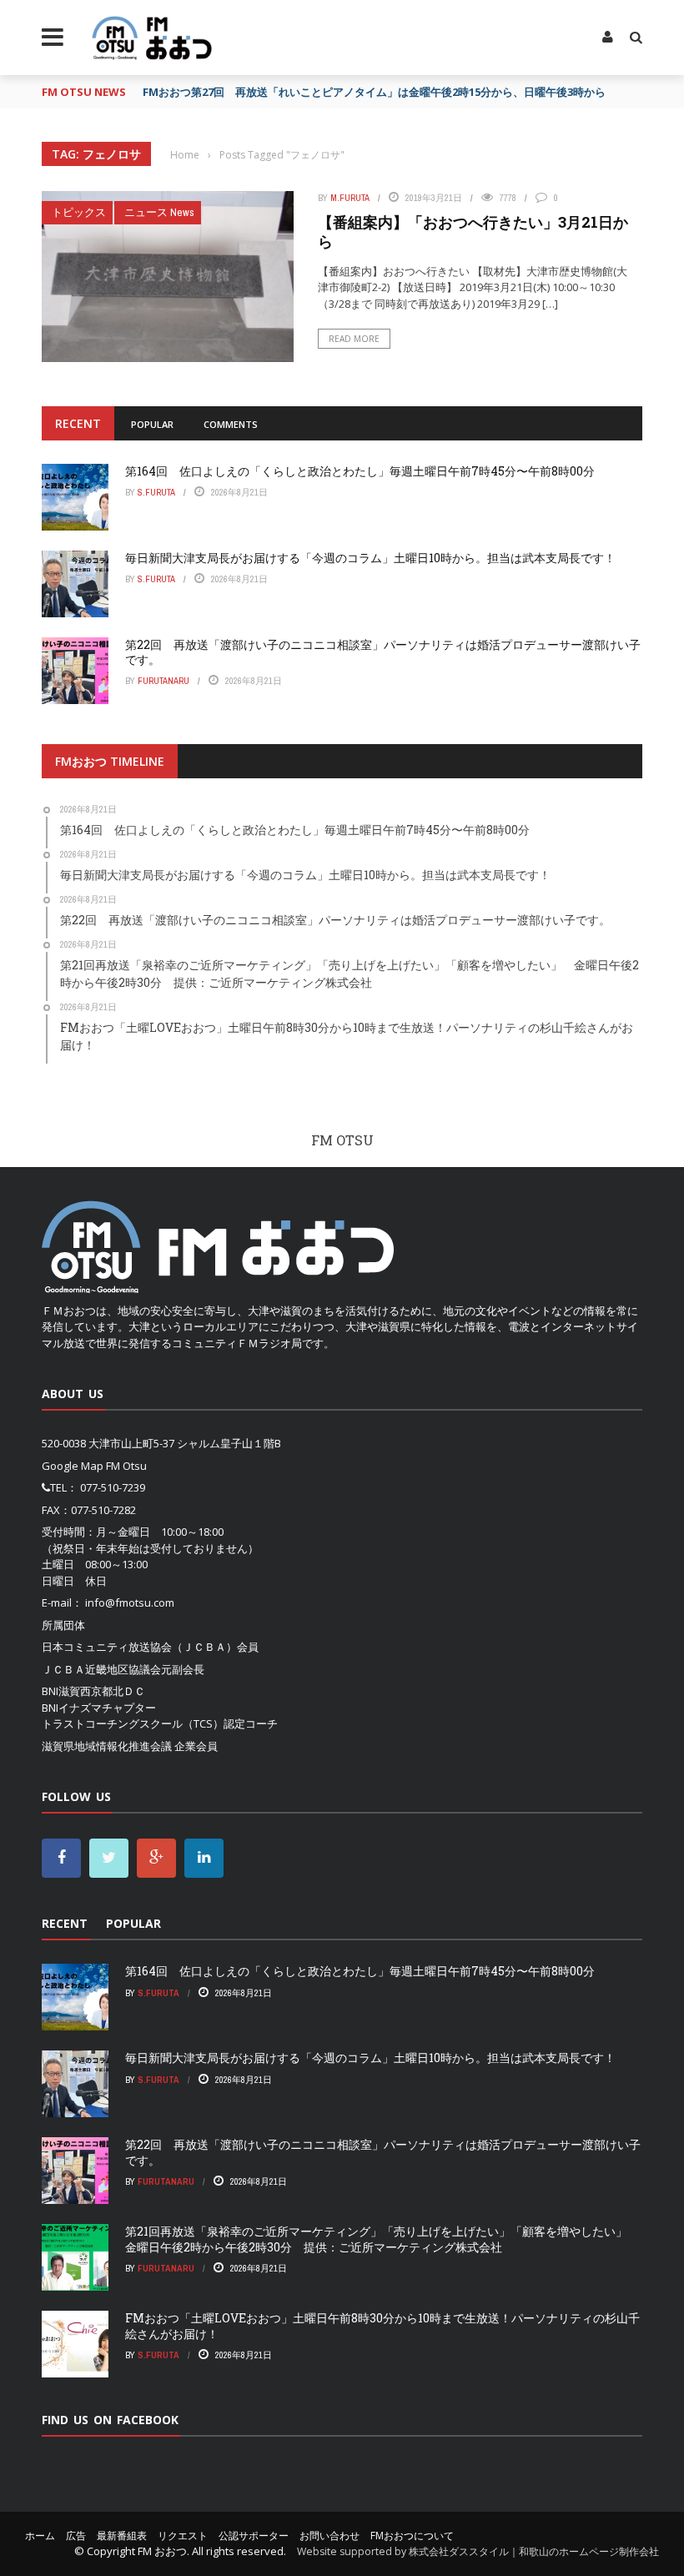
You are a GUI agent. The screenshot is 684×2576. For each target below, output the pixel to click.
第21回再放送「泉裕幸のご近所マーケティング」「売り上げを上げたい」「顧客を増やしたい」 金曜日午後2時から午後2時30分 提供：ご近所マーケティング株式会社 (382, 2239)
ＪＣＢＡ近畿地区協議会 (101, 1669)
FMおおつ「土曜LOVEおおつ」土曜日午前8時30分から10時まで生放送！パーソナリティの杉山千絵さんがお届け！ (382, 2325)
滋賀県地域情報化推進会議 (107, 1746)
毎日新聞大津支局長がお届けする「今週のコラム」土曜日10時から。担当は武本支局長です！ (370, 558)
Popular (152, 424)
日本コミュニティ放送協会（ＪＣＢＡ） (139, 1647)
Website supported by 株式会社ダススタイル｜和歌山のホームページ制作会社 (478, 2551)
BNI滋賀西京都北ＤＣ (93, 1691)
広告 (76, 2536)
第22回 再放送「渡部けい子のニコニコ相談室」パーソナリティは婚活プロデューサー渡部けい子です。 (383, 652)
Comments (231, 424)
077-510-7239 (113, 1487)
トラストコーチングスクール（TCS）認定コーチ (160, 1723)
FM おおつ (162, 2551)
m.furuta (350, 198)
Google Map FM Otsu (94, 1466)
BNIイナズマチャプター (99, 1708)
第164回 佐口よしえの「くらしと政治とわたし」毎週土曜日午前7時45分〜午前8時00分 (360, 471)
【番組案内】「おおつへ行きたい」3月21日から (473, 231)
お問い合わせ (329, 2536)
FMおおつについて (412, 2536)
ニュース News (159, 212)
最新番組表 (122, 2536)
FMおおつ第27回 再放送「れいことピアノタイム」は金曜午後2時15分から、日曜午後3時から (374, 92)
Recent (78, 423)
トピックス (79, 212)
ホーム (40, 2536)
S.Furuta (156, 492)
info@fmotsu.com (130, 1602)
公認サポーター (254, 2536)
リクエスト (183, 2536)
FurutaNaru (163, 681)
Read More (354, 339)
